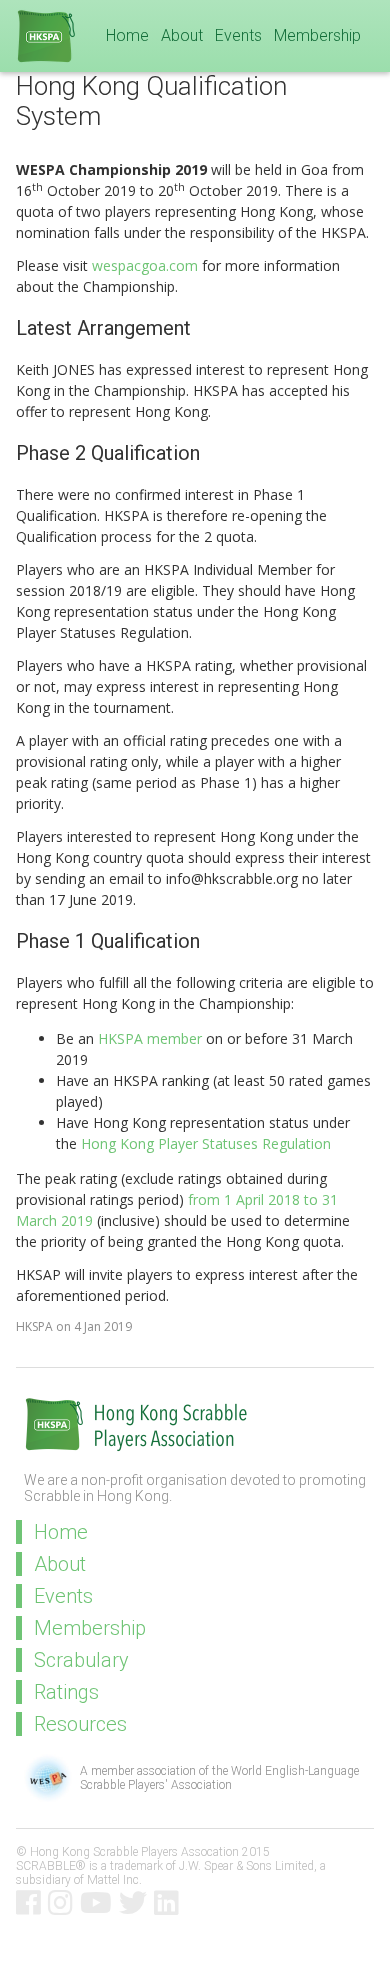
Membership (317, 35)
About (182, 35)
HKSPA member (150, 1038)
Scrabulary (81, 1660)
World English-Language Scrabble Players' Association (219, 1778)
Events (238, 35)
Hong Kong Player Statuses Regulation (206, 1143)
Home (127, 35)
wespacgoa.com (145, 265)
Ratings (66, 1692)
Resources (80, 1724)
